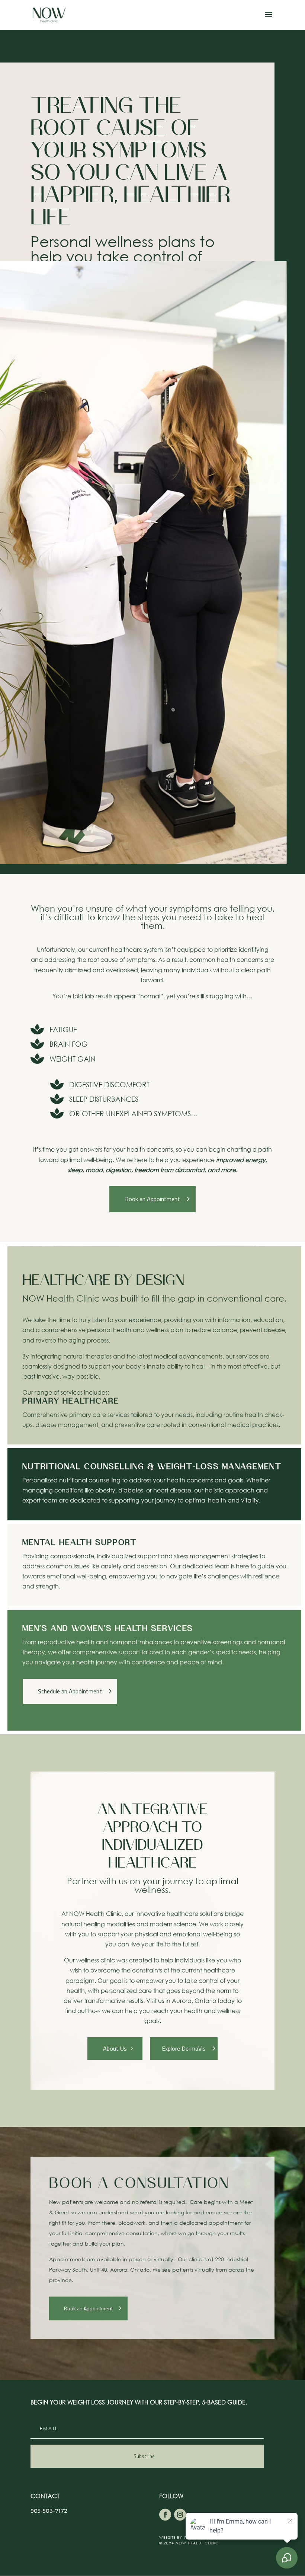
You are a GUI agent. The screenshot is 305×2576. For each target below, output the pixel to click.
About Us (115, 2048)
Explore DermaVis (184, 2048)
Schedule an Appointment (70, 1691)
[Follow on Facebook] (165, 2515)
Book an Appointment (152, 1199)
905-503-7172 (49, 2511)
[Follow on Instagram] (180, 2515)
